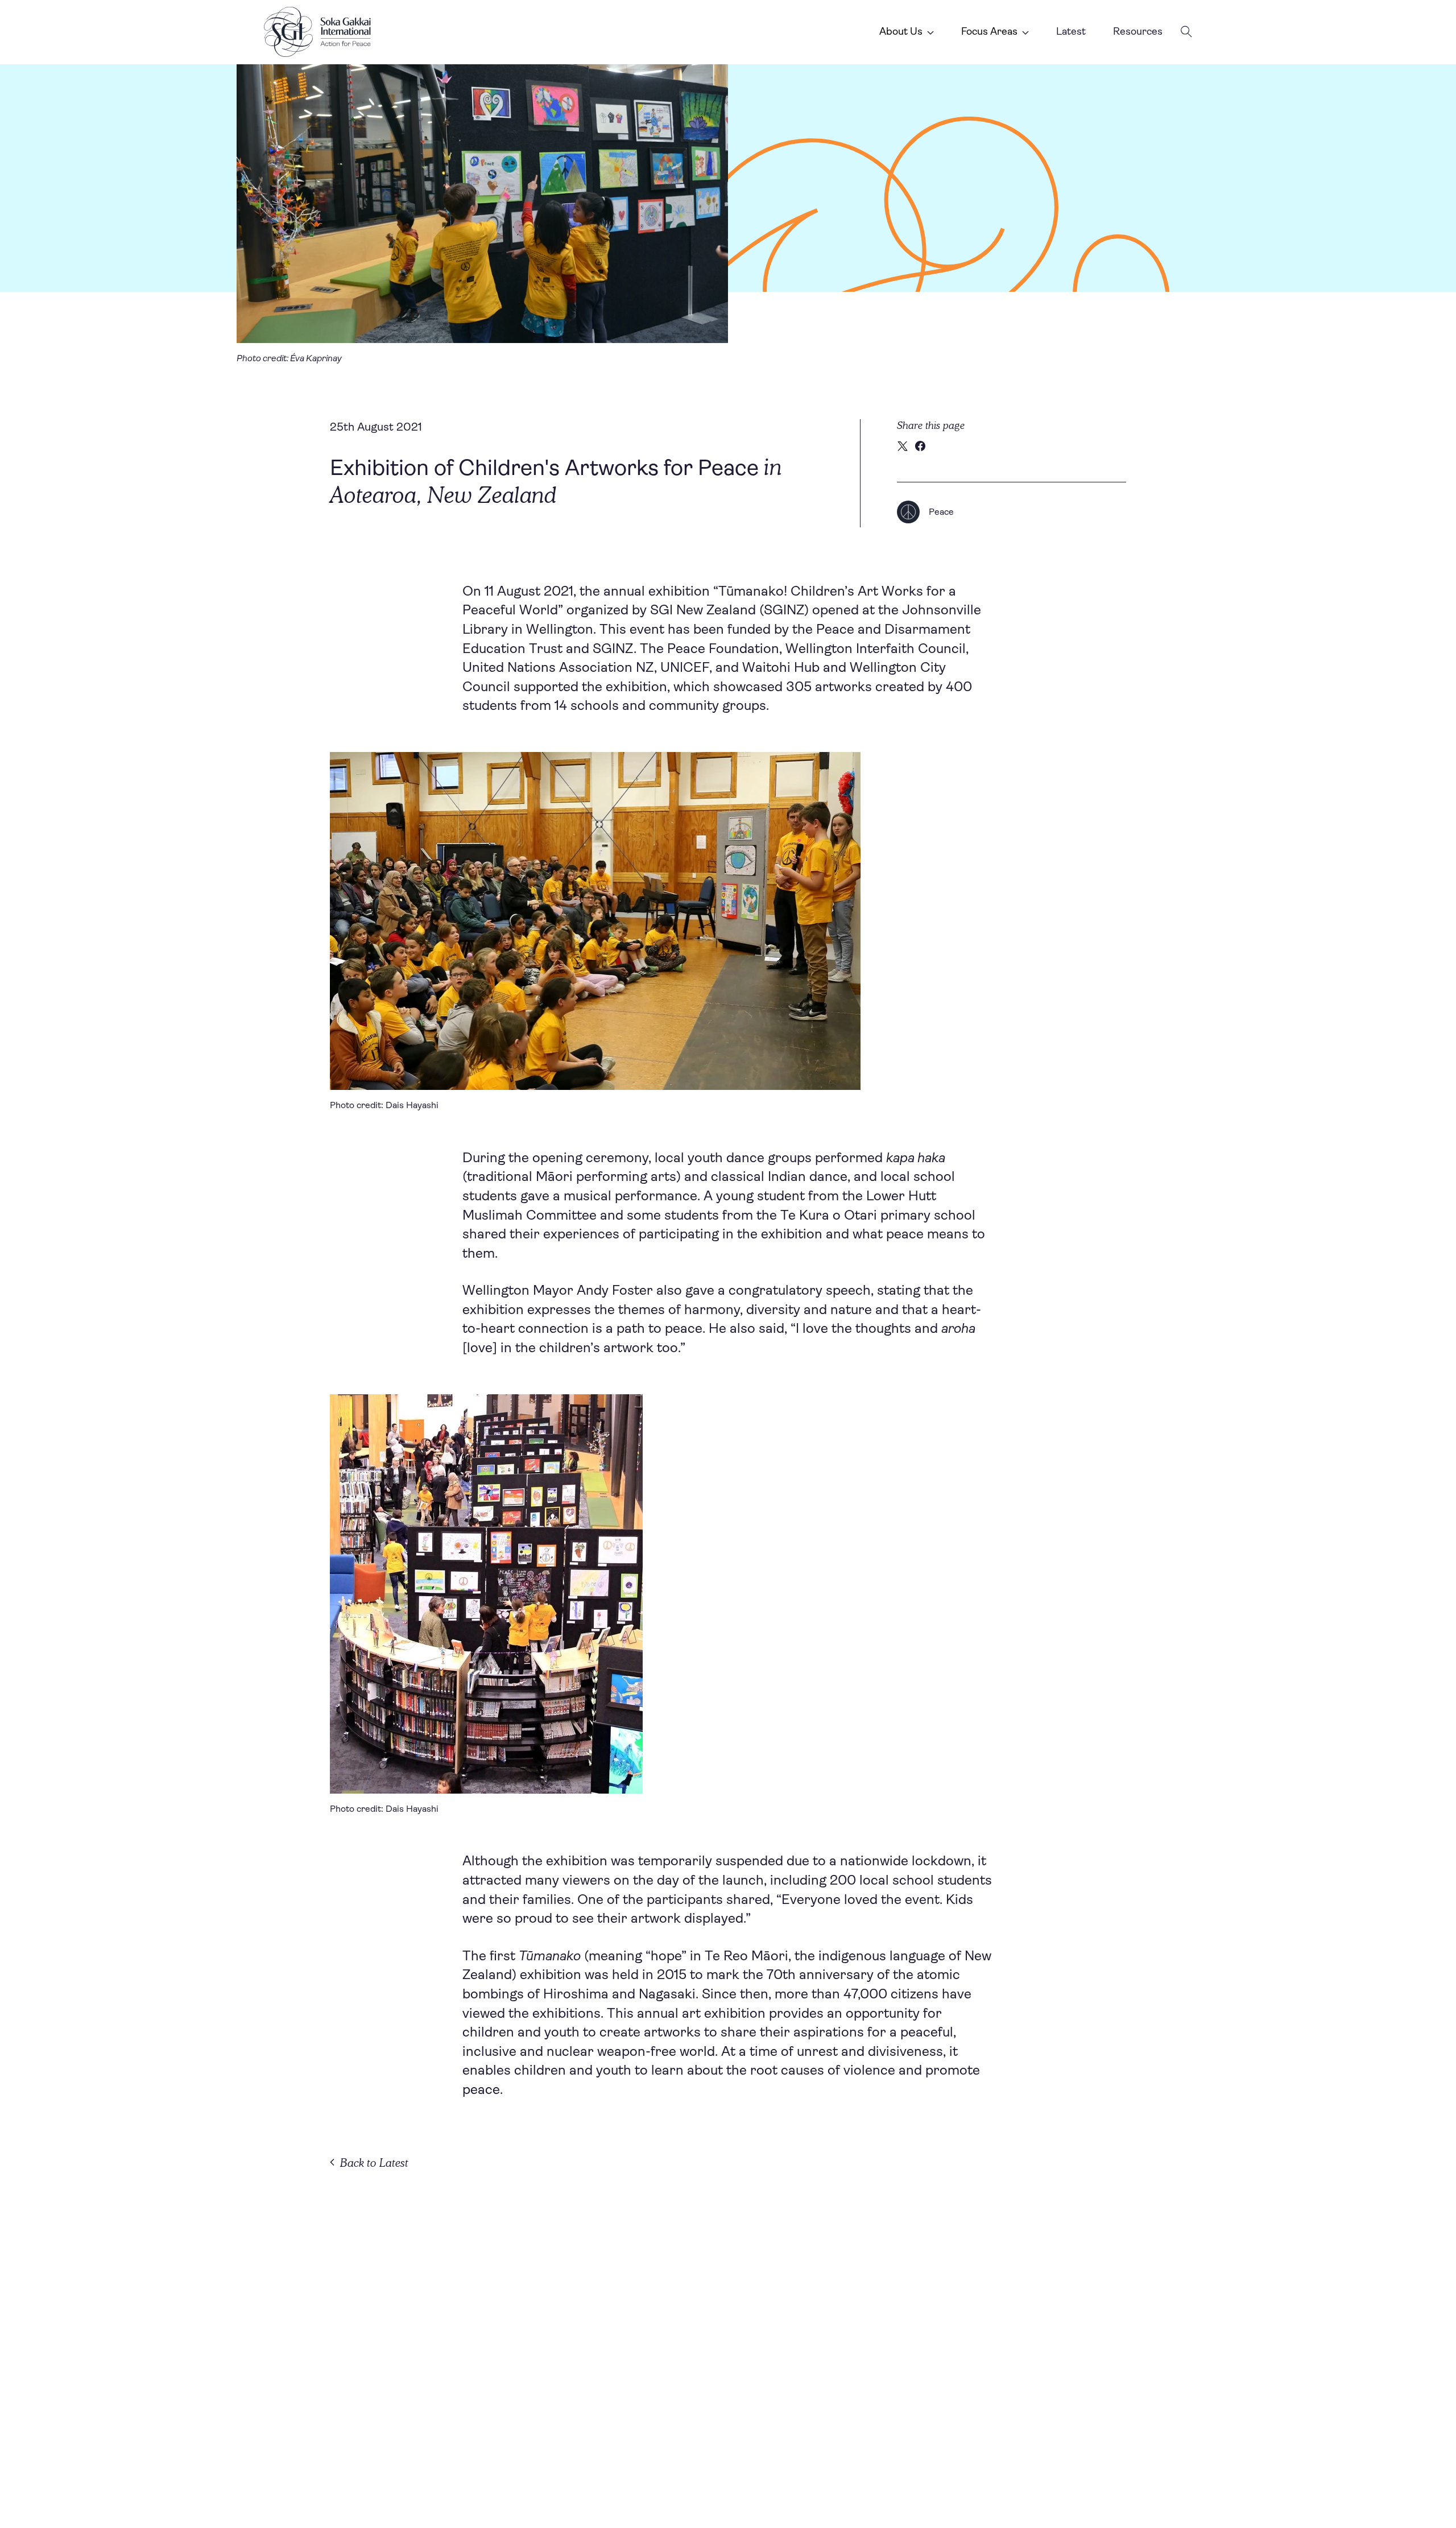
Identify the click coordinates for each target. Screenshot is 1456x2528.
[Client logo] (317, 32)
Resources (1138, 31)
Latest (1071, 31)
